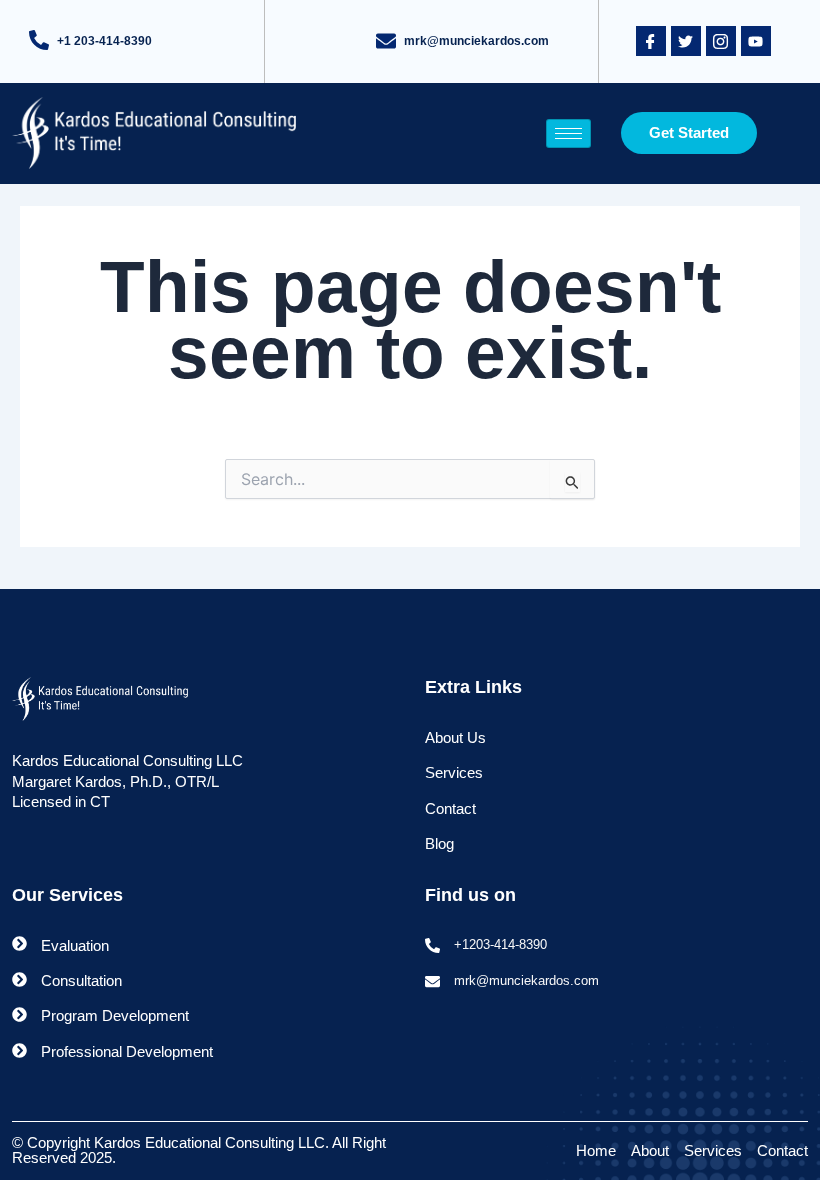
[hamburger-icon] (568, 133)
